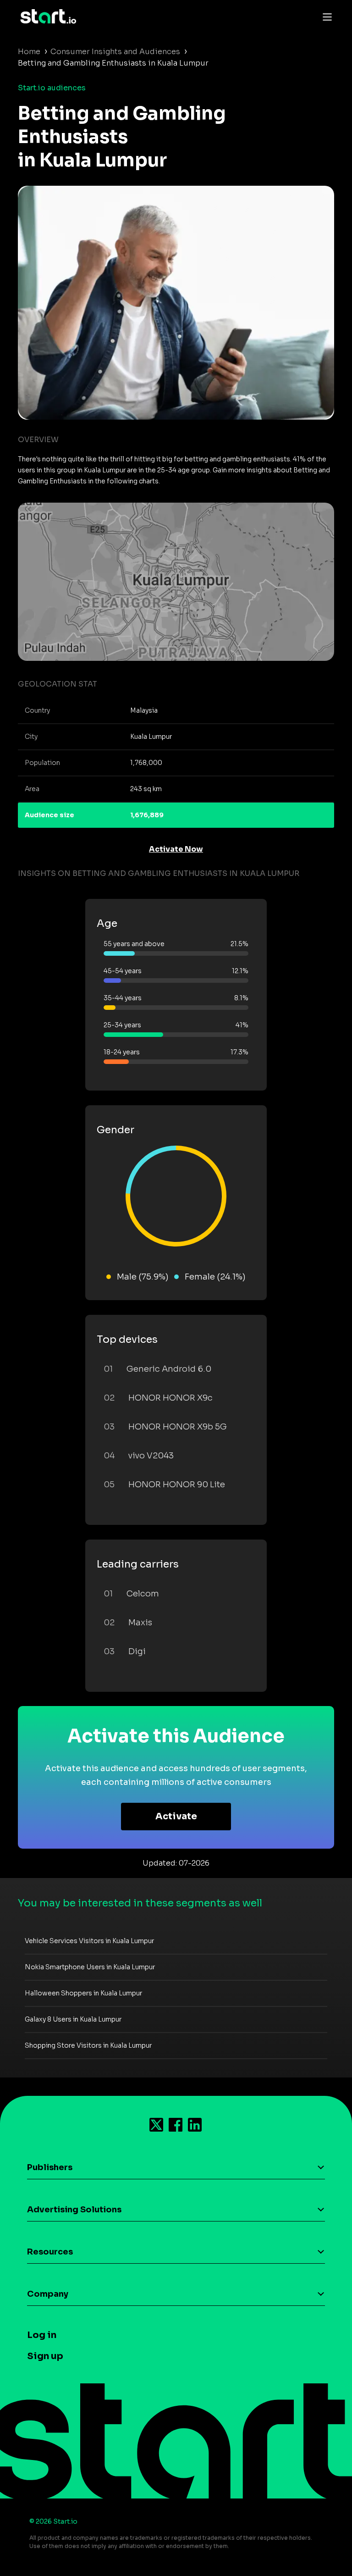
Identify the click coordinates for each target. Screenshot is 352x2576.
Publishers (50, 2167)
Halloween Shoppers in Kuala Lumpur (83, 1993)
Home (29, 52)
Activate (176, 1816)
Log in (42, 2335)
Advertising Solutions (74, 2210)
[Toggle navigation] (325, 17)
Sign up (45, 2356)
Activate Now (176, 849)
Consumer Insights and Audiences (115, 52)
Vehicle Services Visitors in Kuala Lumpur (89, 1941)
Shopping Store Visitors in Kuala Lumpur (88, 2045)
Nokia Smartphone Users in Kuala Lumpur (90, 1967)
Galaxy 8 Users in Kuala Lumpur (73, 2019)
